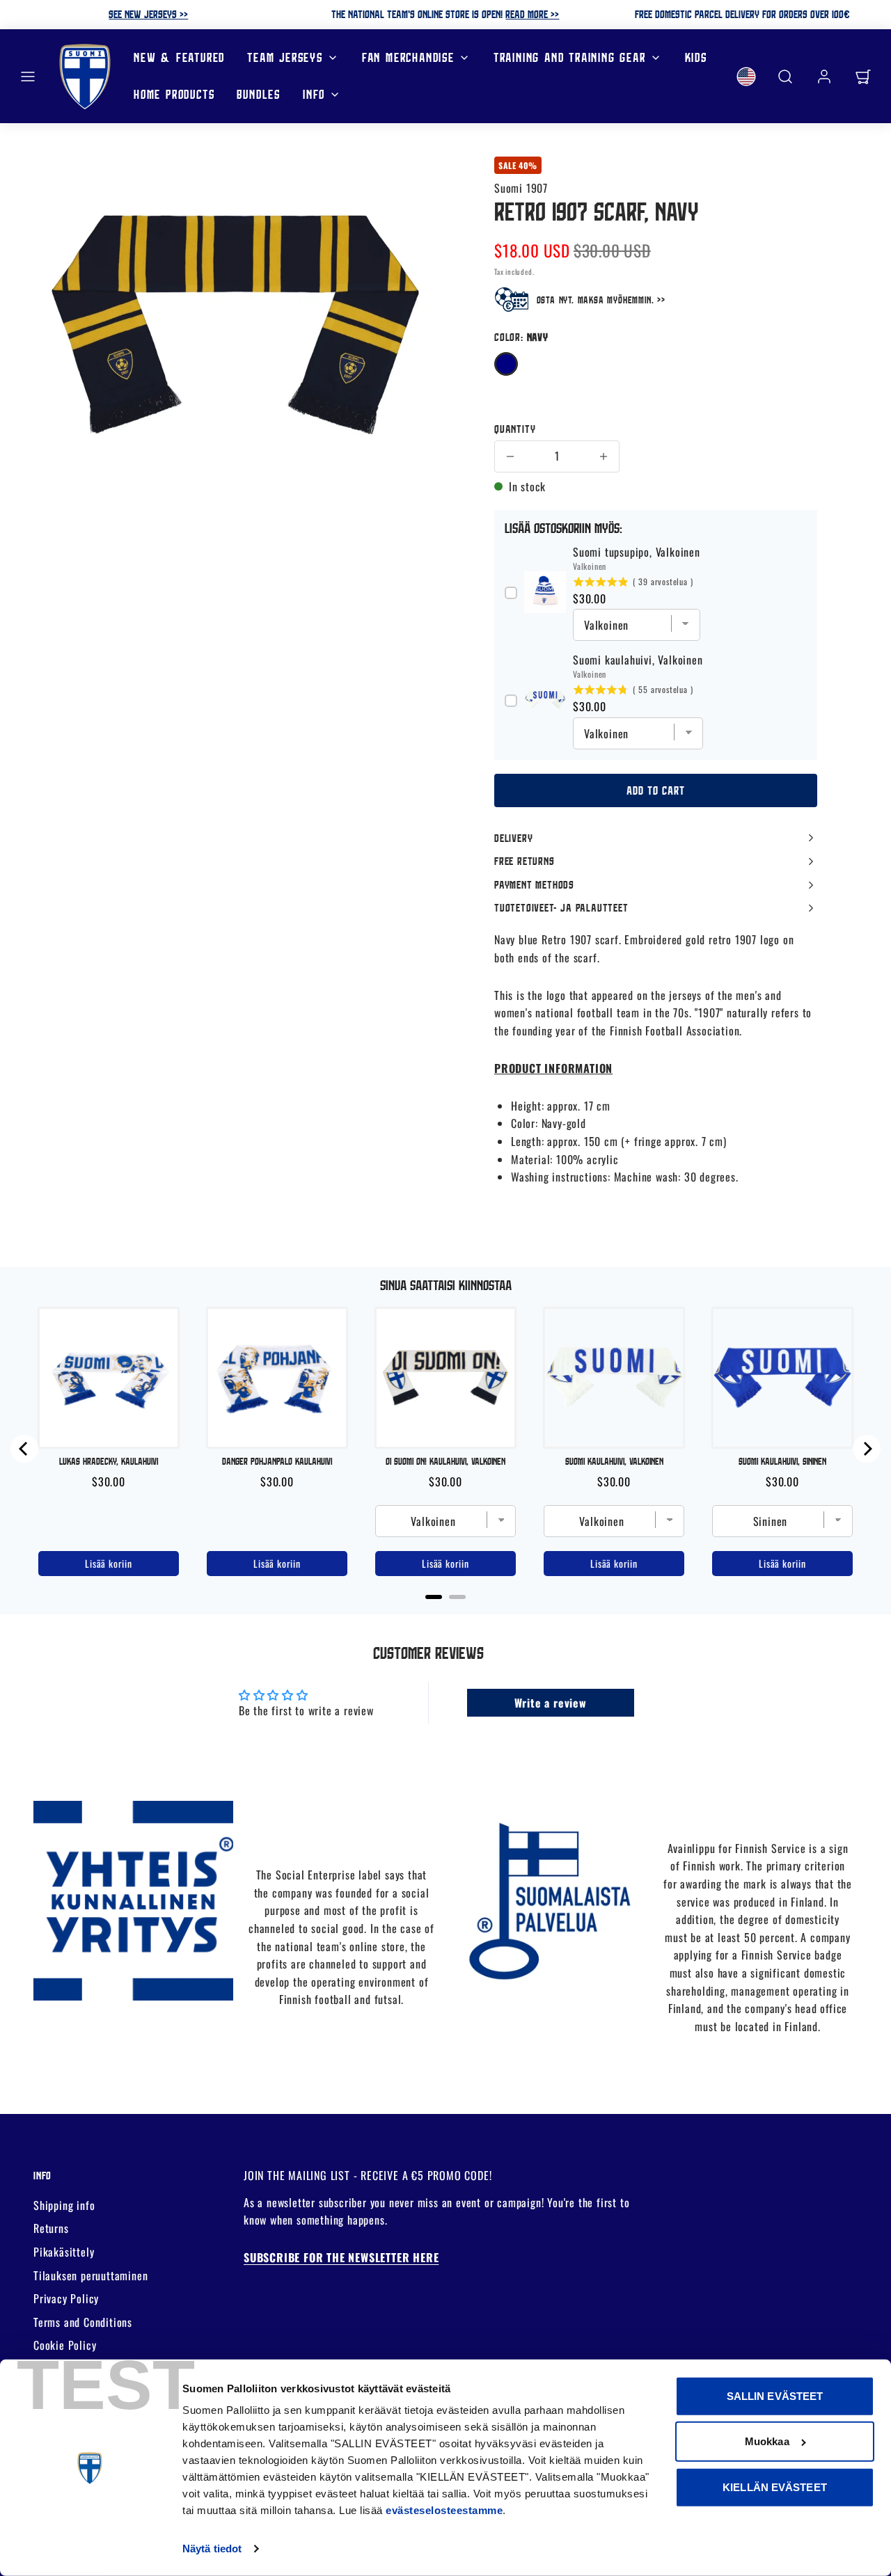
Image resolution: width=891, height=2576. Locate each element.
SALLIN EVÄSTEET (775, 2396)
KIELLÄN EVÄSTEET (775, 2487)
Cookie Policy (65, 2345)
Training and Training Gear (570, 57)
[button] (28, 77)
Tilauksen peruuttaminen (90, 2275)
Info (314, 94)
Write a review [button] (551, 1703)
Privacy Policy (66, 2298)
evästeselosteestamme (444, 2510)
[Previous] (24, 1449)
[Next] (867, 1449)
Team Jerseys (285, 57)
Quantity (515, 429)
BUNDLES (259, 94)
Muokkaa (767, 2441)
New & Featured (179, 57)
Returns (51, 2228)
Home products (174, 94)
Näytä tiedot (212, 2549)
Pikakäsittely (64, 2252)
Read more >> (532, 14)
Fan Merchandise (408, 57)
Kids (696, 57)
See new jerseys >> (148, 14)
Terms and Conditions (83, 2322)
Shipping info (64, 2205)
